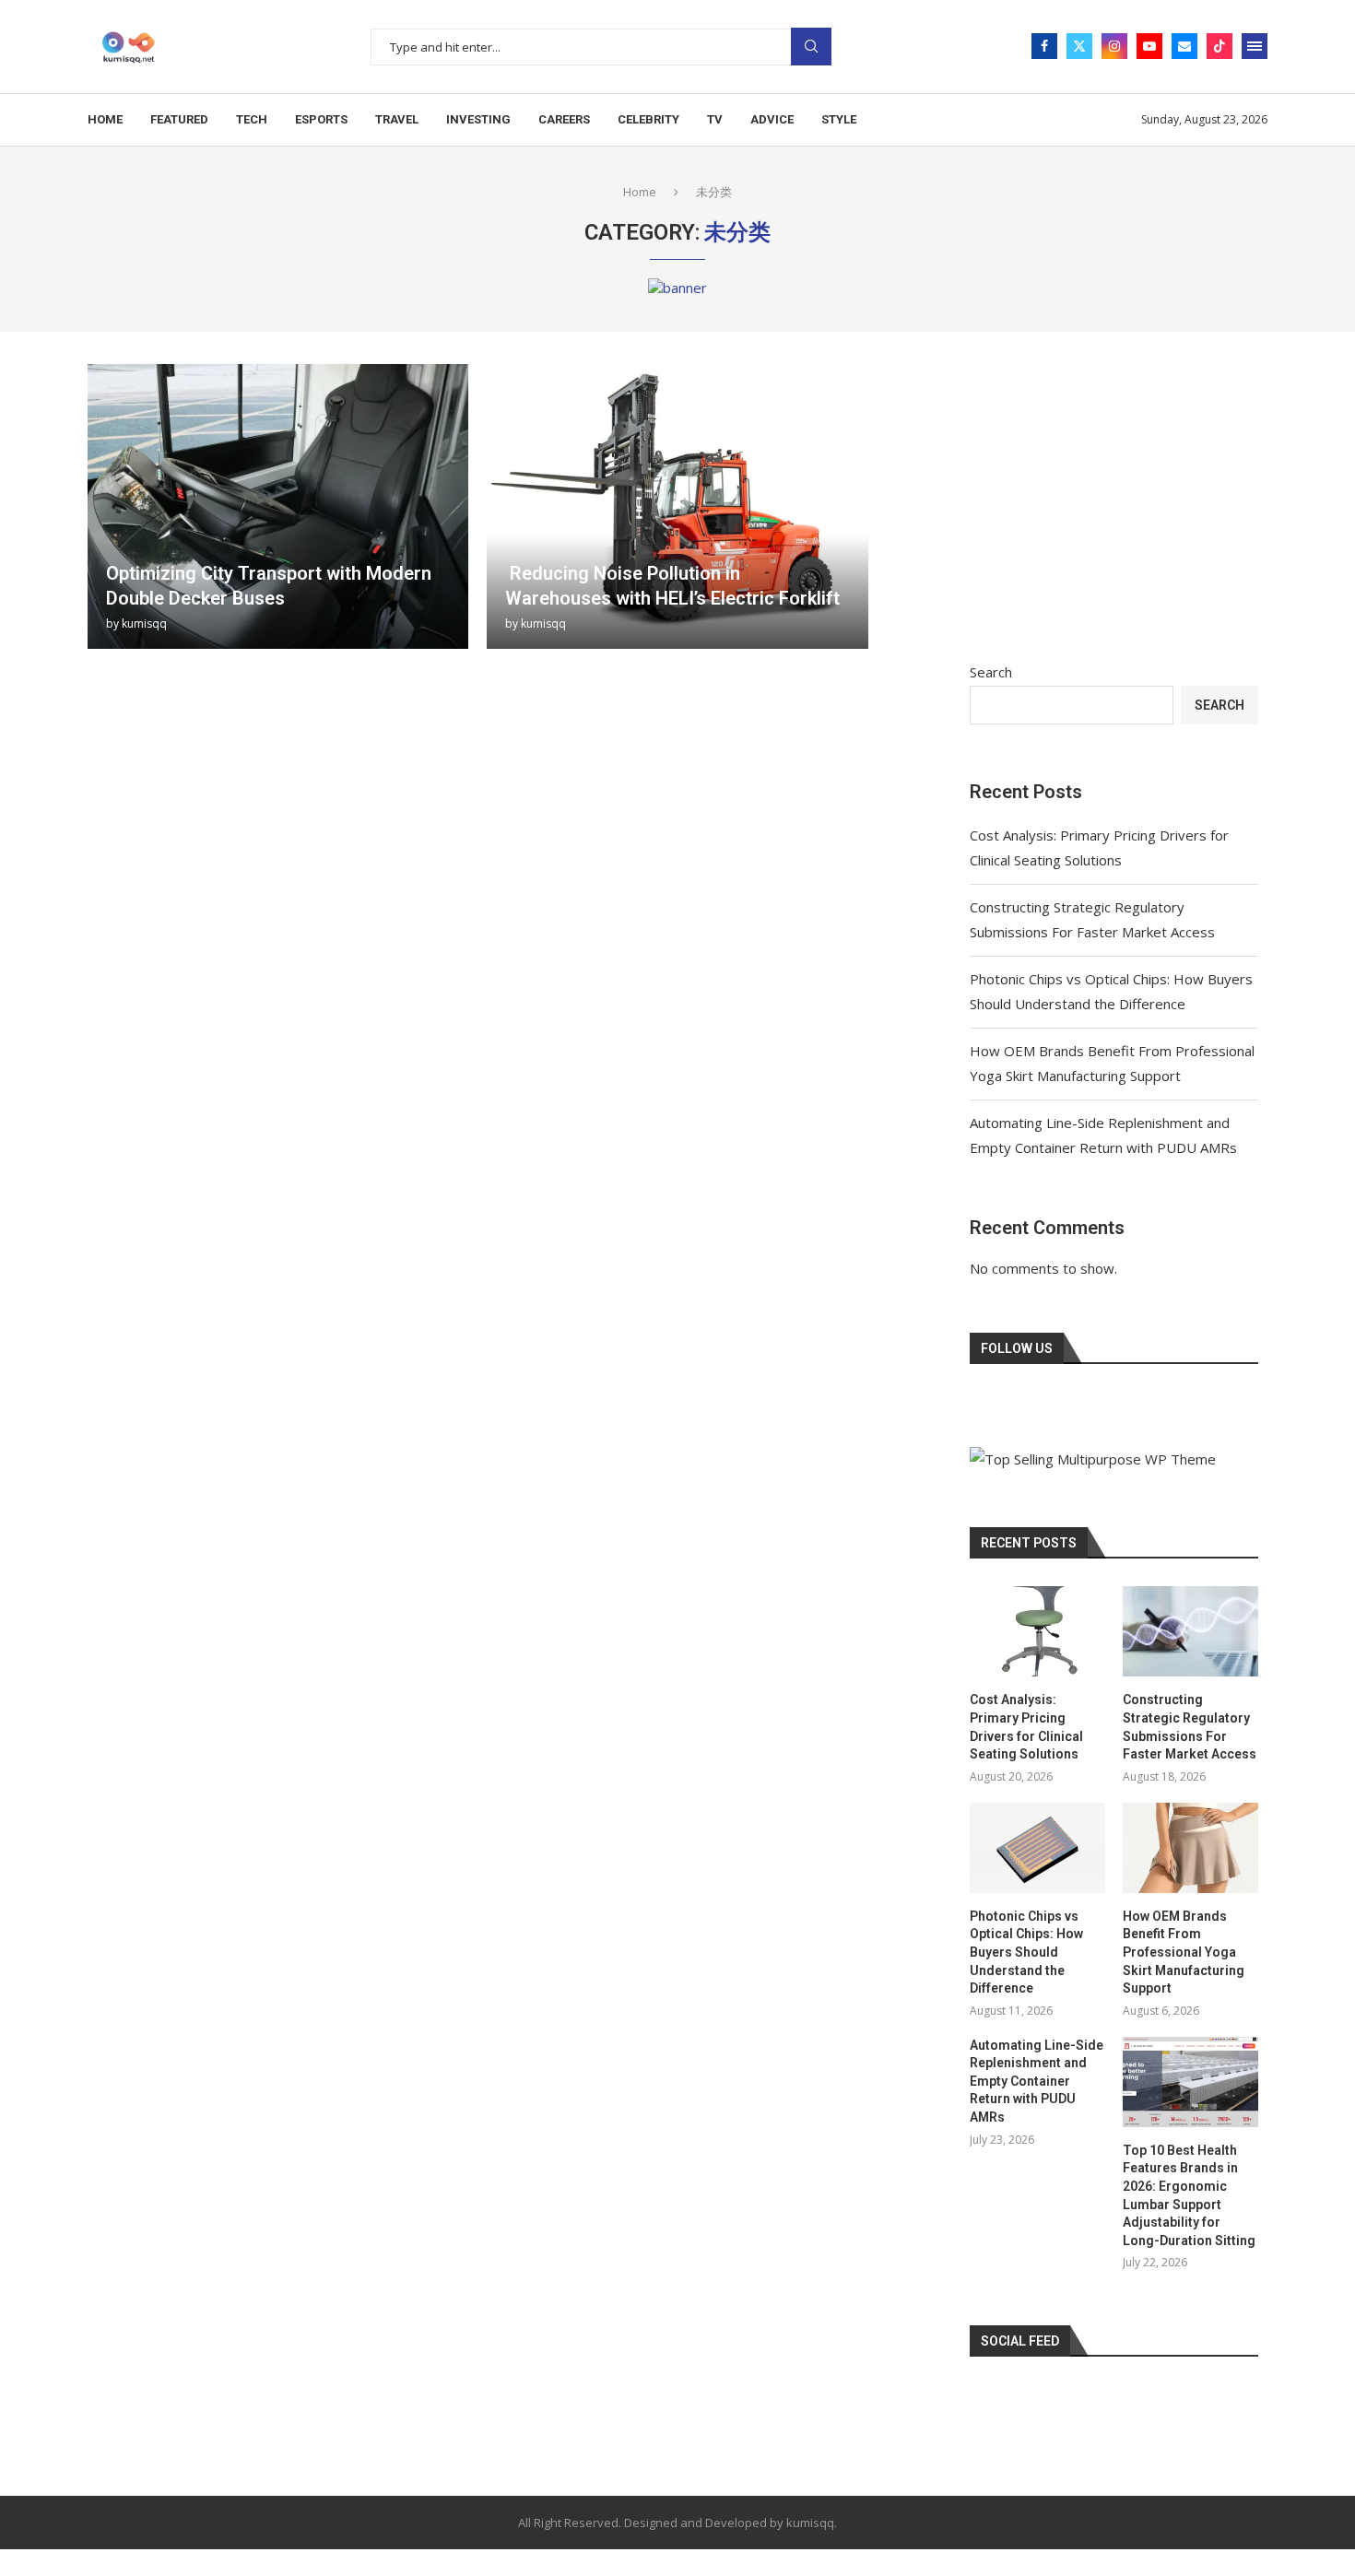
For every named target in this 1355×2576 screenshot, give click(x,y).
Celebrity (648, 119)
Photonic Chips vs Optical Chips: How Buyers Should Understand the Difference (1026, 1952)
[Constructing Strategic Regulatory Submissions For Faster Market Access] (1190, 1631)
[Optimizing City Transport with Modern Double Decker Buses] (278, 506)
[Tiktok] (1219, 46)
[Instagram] (1114, 46)
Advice (772, 119)
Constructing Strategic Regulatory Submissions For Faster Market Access (1190, 1727)
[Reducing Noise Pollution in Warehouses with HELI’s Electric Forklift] (677, 506)
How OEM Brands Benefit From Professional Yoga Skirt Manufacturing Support (1184, 1952)
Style (839, 119)
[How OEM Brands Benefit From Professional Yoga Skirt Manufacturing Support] (1190, 1848)
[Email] (1184, 46)
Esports (321, 119)
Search (811, 47)
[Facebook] (1044, 46)
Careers (564, 119)
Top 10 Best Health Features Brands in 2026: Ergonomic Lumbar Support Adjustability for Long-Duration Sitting (1189, 2195)
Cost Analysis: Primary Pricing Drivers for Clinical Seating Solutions (1026, 1727)
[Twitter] (1079, 46)
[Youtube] (1149, 46)
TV (715, 119)
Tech (252, 119)
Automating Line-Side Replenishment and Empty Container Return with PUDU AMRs (1037, 2081)
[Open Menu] (1255, 46)
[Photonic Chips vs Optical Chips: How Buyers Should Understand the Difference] (1037, 1848)
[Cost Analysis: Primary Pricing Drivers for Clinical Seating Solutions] (1037, 1631)
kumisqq (144, 623)
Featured (179, 119)
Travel (397, 119)
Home (105, 119)
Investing (478, 119)
